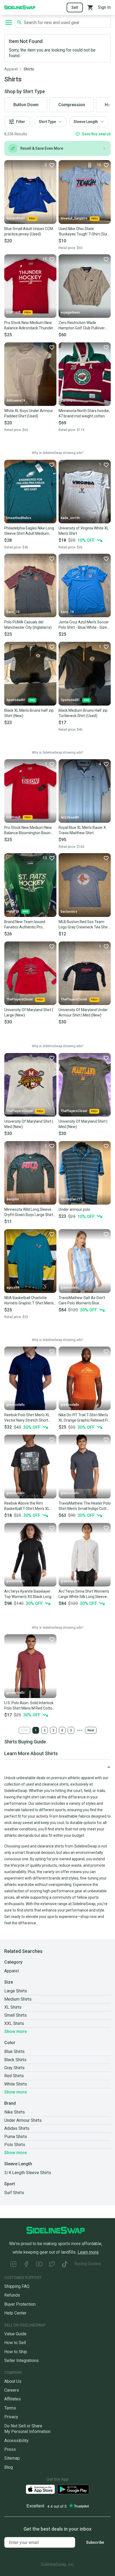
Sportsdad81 (16, 700)
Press (10, 2449)
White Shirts (16, 2084)
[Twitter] (52, 2265)
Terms (10, 2408)
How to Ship (16, 2352)
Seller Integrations (22, 2361)
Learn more (88, 2252)
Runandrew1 (16, 218)
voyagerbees (70, 312)
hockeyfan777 (71, 1199)
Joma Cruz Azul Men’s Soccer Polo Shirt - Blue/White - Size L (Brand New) (84, 625)
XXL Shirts (14, 2023)
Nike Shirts (15, 2112)
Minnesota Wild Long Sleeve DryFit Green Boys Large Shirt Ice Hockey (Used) (29, 1212)
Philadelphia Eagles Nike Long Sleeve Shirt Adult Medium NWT (29, 531)
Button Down (26, 105)
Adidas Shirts (17, 2128)
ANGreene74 (16, 401)
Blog (9, 2467)
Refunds (12, 2295)
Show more (16, 2031)
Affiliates (13, 2399)
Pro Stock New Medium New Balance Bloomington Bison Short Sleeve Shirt (28, 830)
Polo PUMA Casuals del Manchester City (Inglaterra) (28, 625)
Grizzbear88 (70, 817)
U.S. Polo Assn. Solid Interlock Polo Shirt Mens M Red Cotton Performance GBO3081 (29, 1706)
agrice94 (13, 1288)
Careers (12, 2390)
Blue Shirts (14, 2051)
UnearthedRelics (19, 518)
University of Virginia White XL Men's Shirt (84, 531)
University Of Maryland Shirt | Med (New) (29, 1124)
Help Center (15, 2313)
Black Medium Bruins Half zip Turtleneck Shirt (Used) (83, 713)
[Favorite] (106, 259)
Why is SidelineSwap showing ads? (57, 453)
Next (91, 1730)
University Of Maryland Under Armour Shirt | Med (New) (83, 1012)
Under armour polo (74, 1209)
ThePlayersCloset (20, 999)
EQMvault (14, 312)
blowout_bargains (74, 218)
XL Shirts (13, 2007)
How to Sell (15, 2343)
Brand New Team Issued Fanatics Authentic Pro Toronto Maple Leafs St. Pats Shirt (29, 925)
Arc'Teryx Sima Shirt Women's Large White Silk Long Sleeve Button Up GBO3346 (84, 1594)
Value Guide (15, 2334)
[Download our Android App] (73, 2489)
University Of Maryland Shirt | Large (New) (29, 1012)
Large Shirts (16, 1991)
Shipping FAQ (17, 2286)
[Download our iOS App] (40, 2489)
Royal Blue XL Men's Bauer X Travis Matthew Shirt (82, 830)
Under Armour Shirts (23, 2120)
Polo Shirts (15, 2145)
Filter (21, 122)
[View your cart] (90, 7)
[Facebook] (26, 2265)
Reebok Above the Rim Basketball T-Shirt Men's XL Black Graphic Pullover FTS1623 (27, 1506)
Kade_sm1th (70, 518)
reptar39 (13, 911)
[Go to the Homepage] (20, 7)
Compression (72, 105)
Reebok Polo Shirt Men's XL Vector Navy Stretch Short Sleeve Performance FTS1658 (30, 1418)
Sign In (104, 7)
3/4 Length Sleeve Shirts (28, 2173)
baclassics (69, 912)
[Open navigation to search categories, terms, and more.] (9, 22)
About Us (13, 2381)
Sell (75, 7)
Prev (24, 1730)
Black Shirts (15, 2060)
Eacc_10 (13, 612)
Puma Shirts (16, 2137)
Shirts (29, 69)
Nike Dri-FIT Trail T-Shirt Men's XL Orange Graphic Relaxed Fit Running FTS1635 (84, 1418)
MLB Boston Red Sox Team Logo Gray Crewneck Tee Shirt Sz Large (84, 925)
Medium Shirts (18, 1999)
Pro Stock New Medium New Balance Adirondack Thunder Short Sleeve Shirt (29, 326)
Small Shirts (16, 2015)
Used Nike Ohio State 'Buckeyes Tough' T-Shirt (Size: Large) (84, 232)
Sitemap (12, 2458)
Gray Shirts (14, 2068)
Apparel (11, 69)
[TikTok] (65, 2265)
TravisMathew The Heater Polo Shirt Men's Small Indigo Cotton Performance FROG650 (85, 1506)
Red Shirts (14, 2076)
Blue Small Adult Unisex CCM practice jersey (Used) (29, 231)
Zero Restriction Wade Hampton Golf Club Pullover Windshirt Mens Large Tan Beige (82, 326)
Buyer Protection (20, 2304)
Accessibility (16, 2441)
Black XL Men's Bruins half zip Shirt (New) (29, 713)
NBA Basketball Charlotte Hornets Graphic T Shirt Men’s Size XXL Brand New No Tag (29, 1301)
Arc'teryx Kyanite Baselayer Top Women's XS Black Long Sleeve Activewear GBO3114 (28, 1594)
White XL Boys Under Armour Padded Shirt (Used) (29, 413)
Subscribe (95, 2542)
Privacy (11, 2417)
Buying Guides (88, 2264)
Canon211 (68, 401)
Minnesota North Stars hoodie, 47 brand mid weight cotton (84, 413)
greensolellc (70, 1288)
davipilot (13, 1199)
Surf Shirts (14, 2193)
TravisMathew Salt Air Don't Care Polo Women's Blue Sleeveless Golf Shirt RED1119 (84, 1301)
